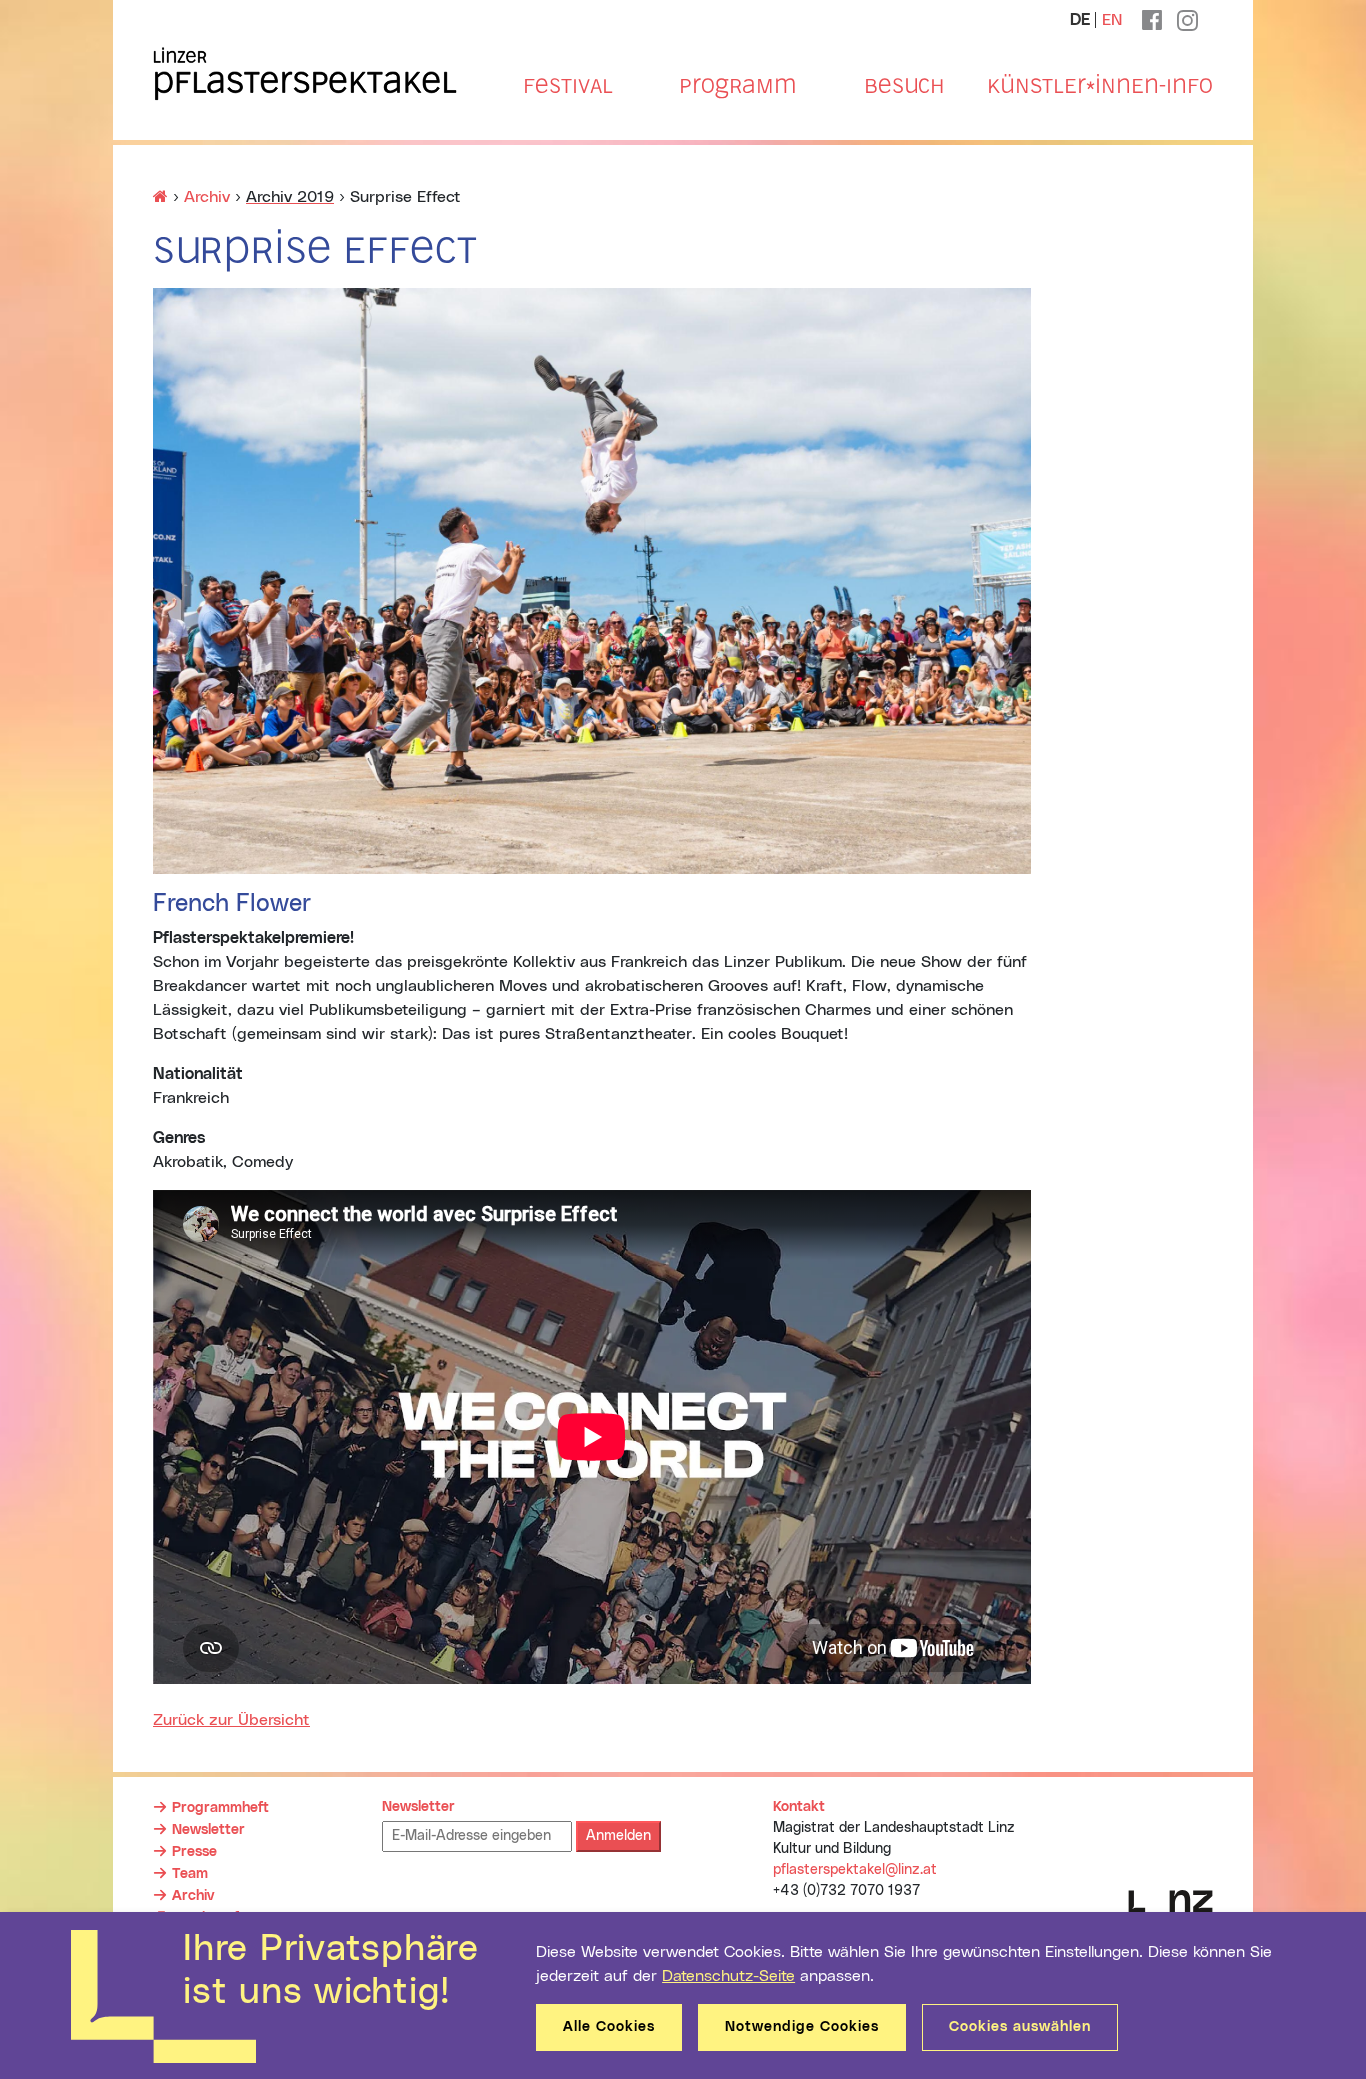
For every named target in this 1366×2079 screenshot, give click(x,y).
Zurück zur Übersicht (231, 1720)
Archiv (207, 197)
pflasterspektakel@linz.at (855, 1870)
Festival (568, 86)
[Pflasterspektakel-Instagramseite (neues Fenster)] (1187, 15)
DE (1080, 20)
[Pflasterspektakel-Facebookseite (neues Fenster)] (1152, 14)
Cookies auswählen (1020, 2027)
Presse (194, 1852)
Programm (737, 86)
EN (1112, 20)
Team (190, 1874)
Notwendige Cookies (802, 2027)
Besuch (904, 86)
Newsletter (208, 1830)
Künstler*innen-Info (1100, 86)
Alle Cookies (609, 2027)
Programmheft (220, 1808)
